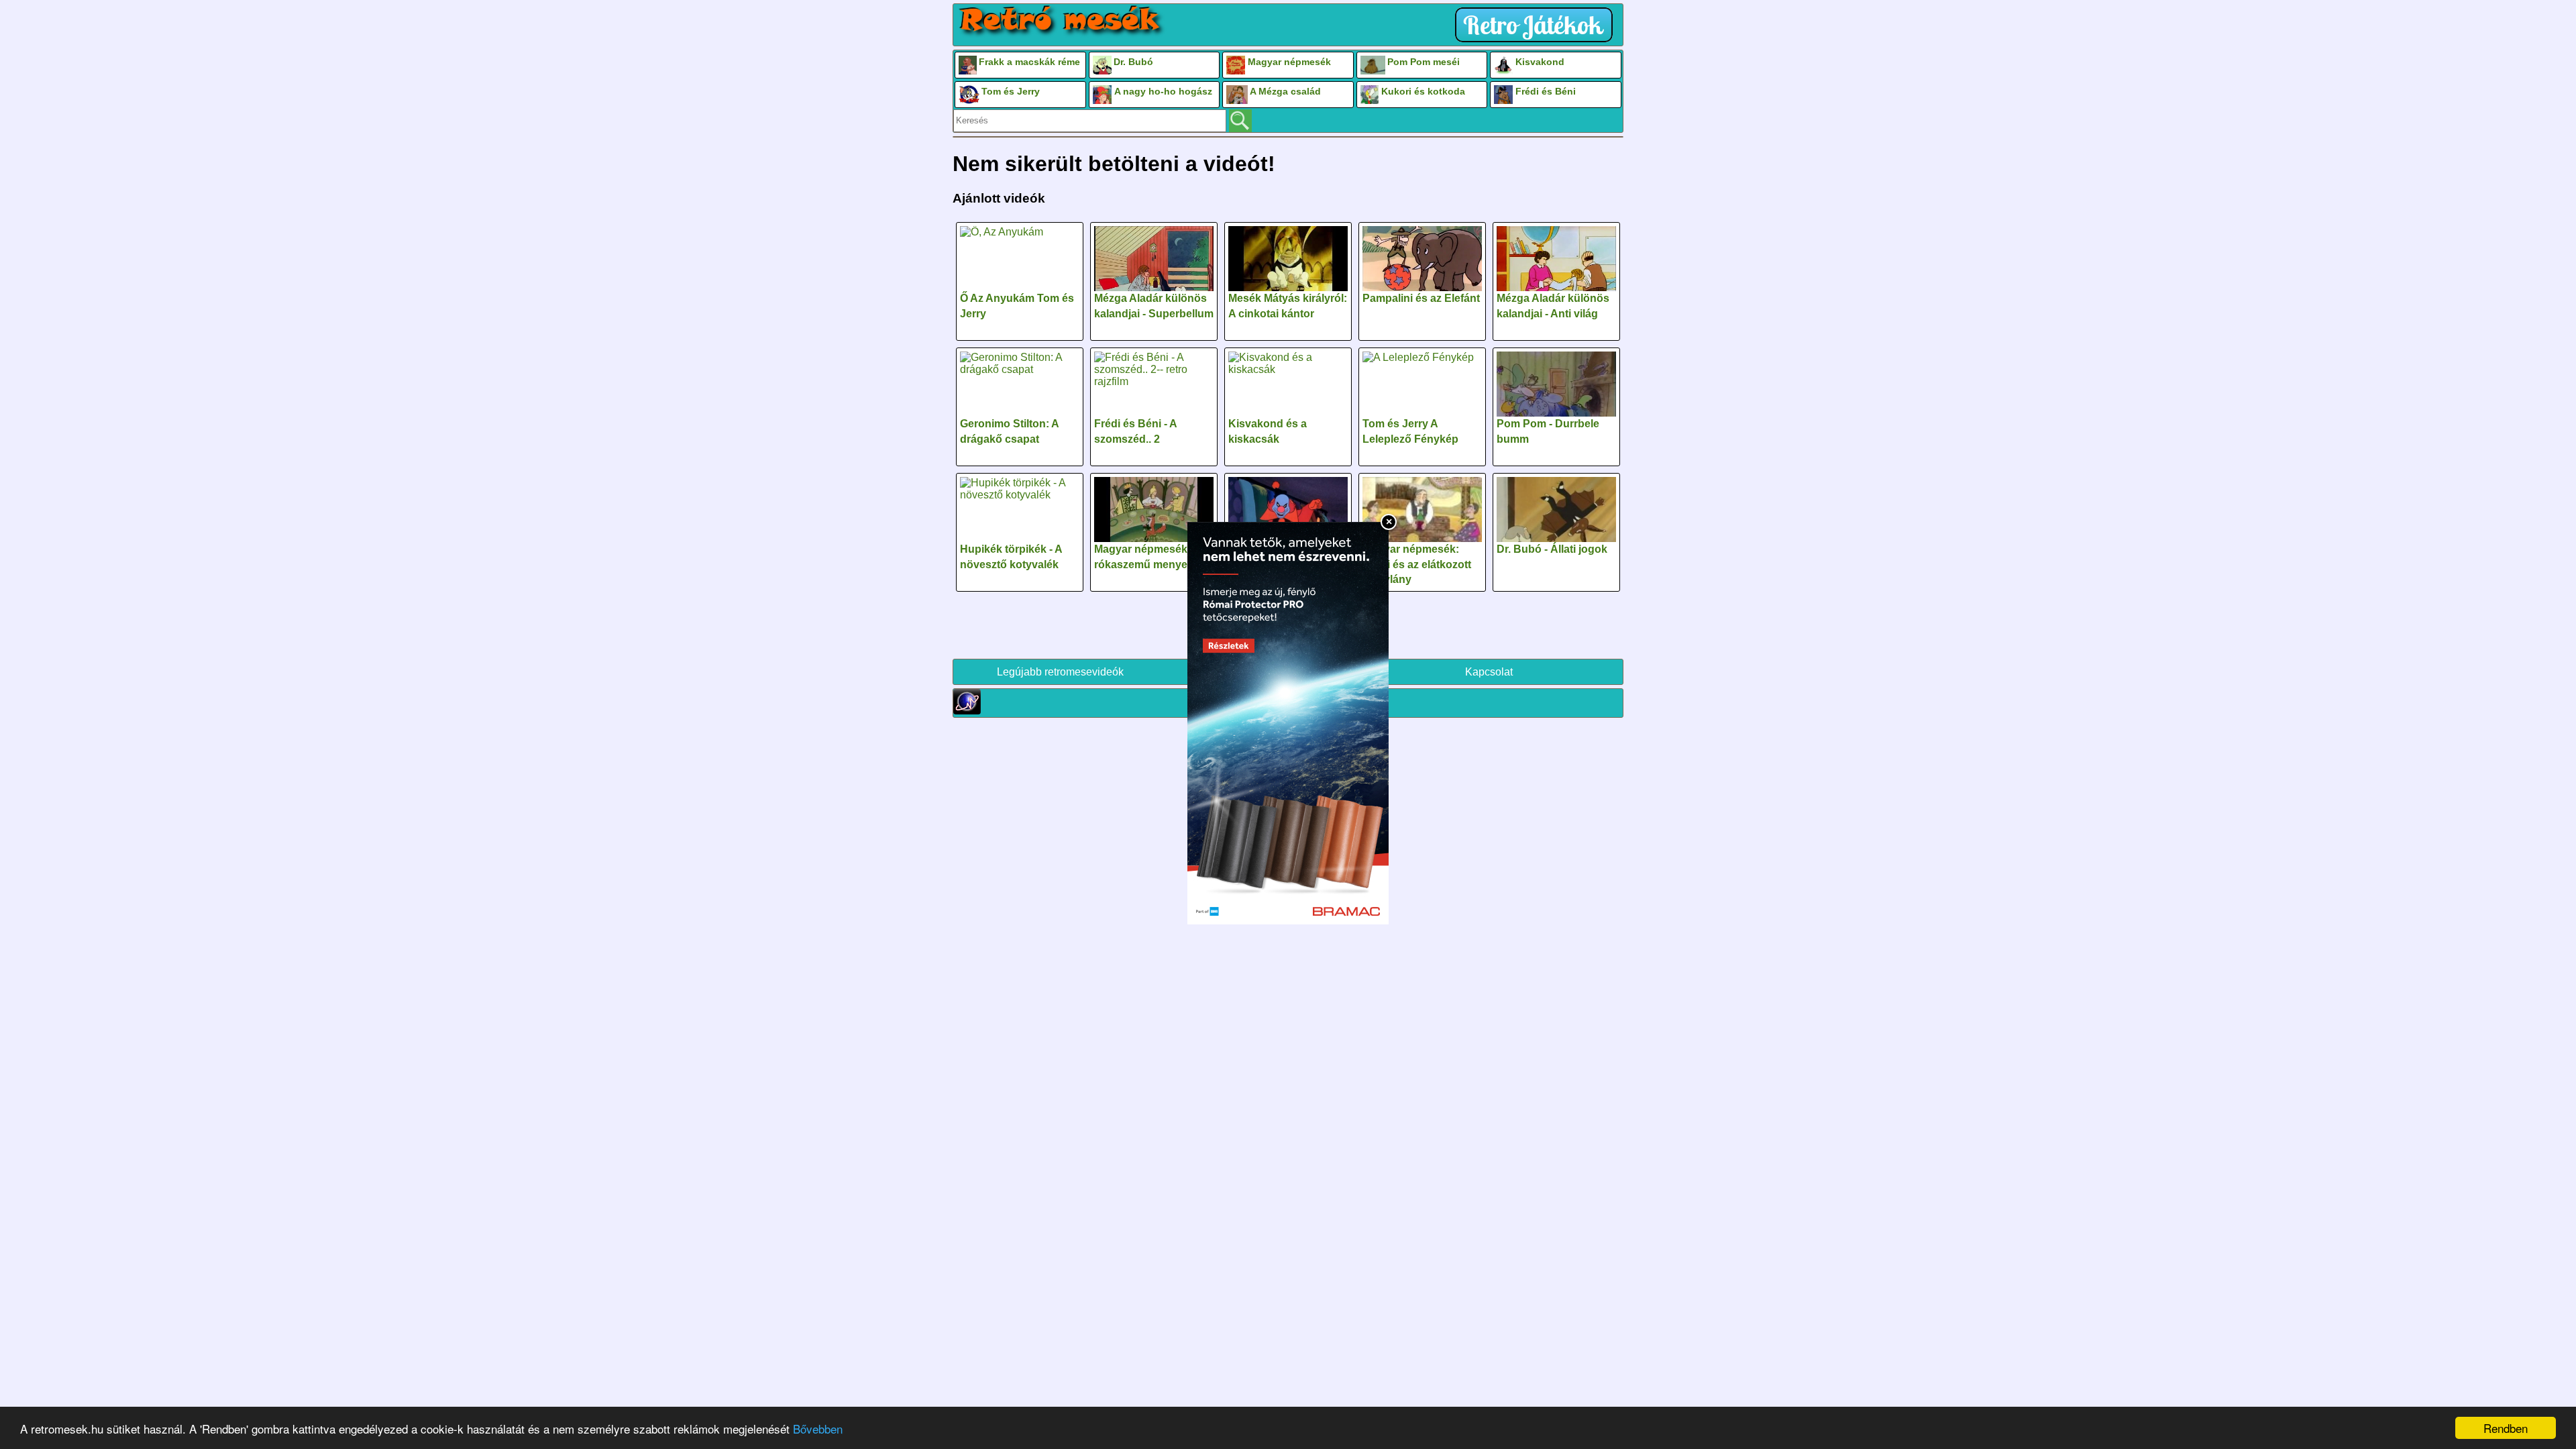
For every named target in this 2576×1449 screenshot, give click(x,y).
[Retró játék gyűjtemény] (1537, 25)
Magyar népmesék (1289, 62)
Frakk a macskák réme (1029, 62)
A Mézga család (1285, 91)
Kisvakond (1540, 62)
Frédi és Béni (1546, 91)
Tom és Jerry (1011, 91)
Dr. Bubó (1133, 62)
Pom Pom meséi (1424, 62)
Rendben (2506, 1428)
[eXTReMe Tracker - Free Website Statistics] (967, 711)
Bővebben (818, 1429)
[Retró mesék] (1061, 21)
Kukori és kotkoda (1423, 91)
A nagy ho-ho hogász (1163, 91)
